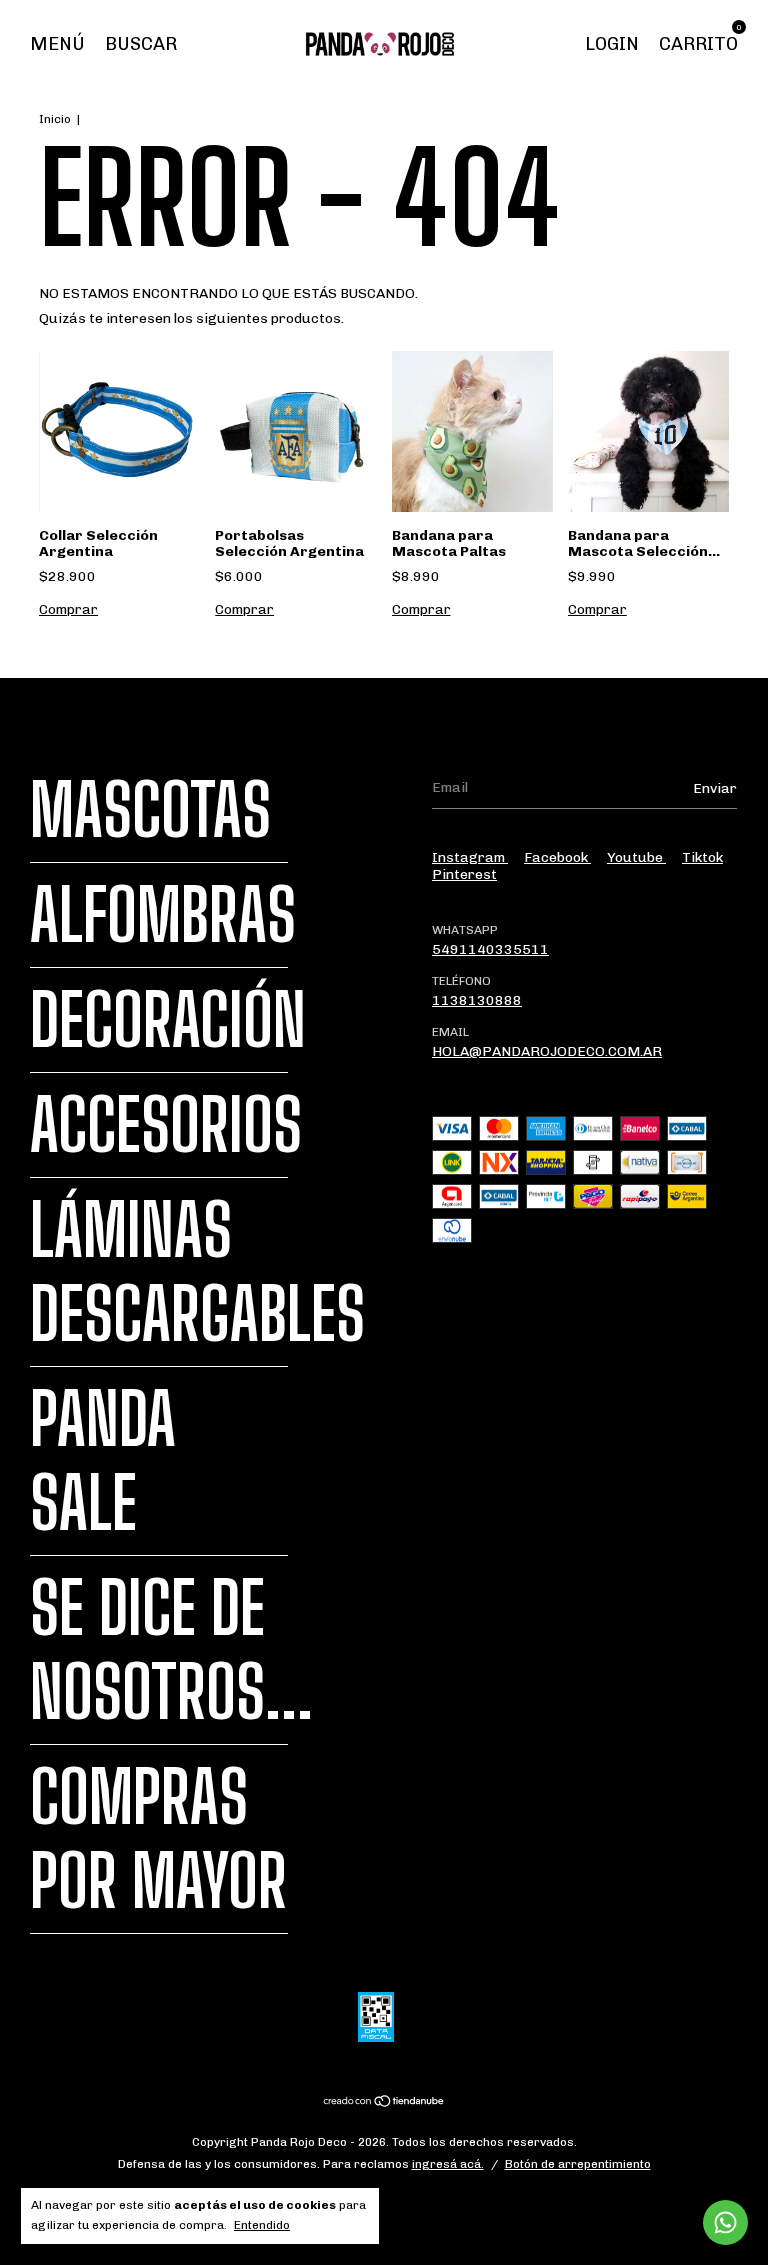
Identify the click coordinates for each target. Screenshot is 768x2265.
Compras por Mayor (158, 1839)
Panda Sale (103, 1461)
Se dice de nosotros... (171, 1650)
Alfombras (163, 915)
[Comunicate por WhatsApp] (725, 2222)
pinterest (464, 874)
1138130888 (477, 1000)
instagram (470, 857)
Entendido (262, 2225)
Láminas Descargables (197, 1272)
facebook (557, 857)
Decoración (168, 1020)
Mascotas (150, 810)
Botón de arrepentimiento (578, 2164)
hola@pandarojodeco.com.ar (547, 1051)
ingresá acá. (448, 2164)
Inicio (55, 119)
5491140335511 (490, 949)
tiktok (702, 857)
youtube (636, 857)
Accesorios (166, 1125)
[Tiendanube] (384, 2103)
